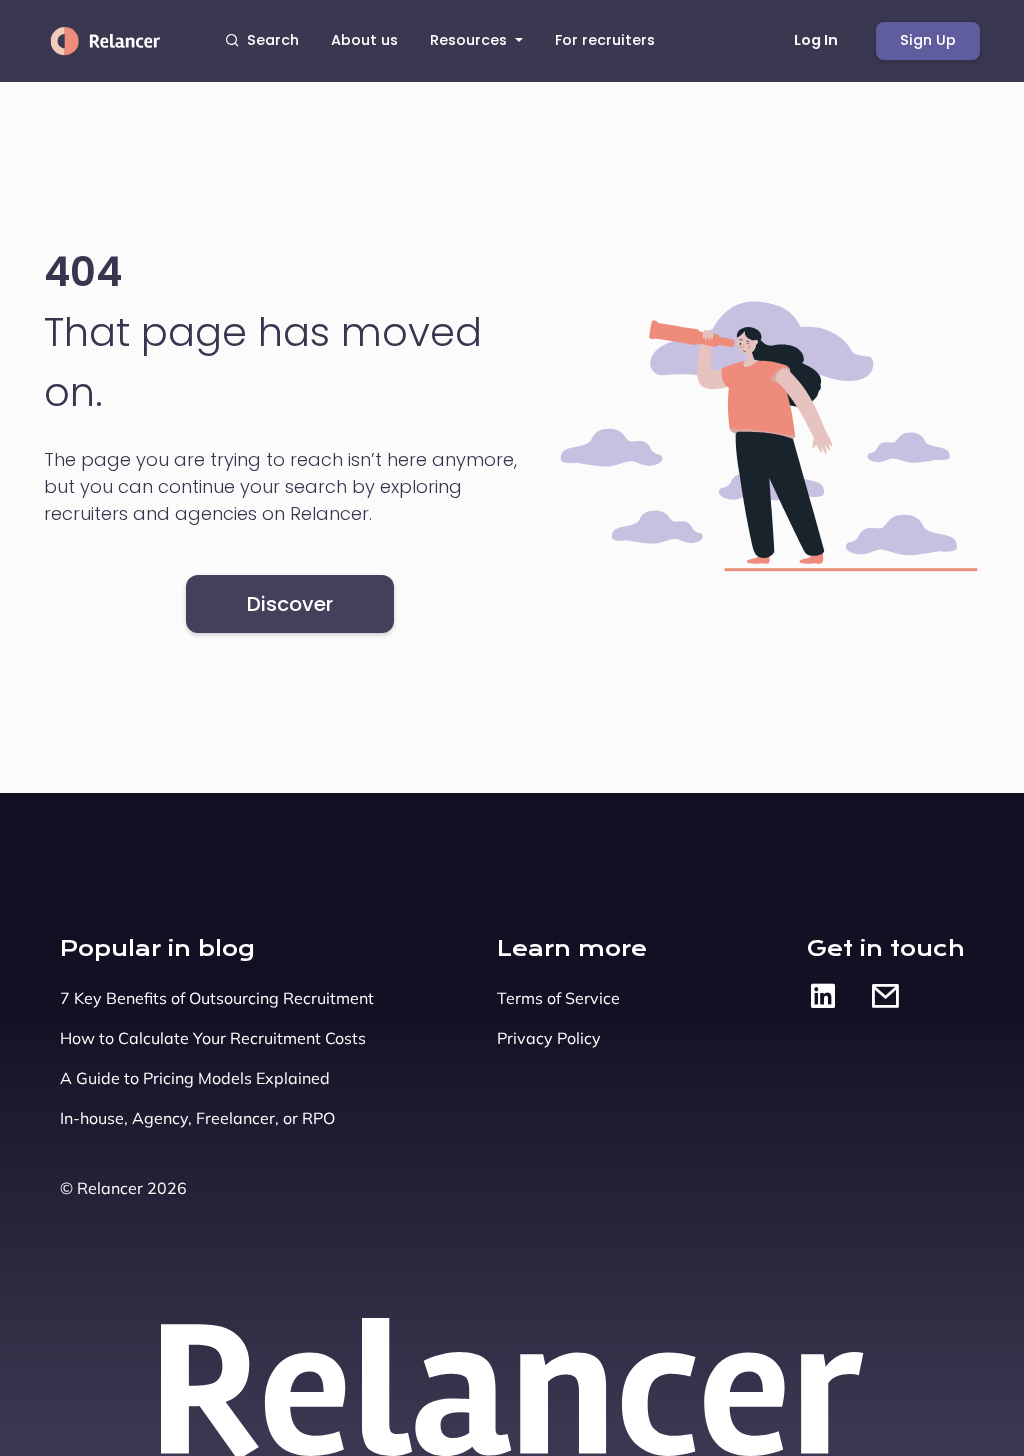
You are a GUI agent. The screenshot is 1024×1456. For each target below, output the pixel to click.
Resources (470, 40)
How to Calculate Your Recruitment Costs (213, 1038)
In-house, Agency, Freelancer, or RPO (197, 1118)
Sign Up (928, 40)
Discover (290, 604)
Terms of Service (558, 998)
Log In (816, 40)
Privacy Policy (549, 1038)
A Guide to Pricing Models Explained (195, 1078)
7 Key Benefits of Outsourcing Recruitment (217, 998)
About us (364, 40)
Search (273, 40)
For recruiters (605, 40)
